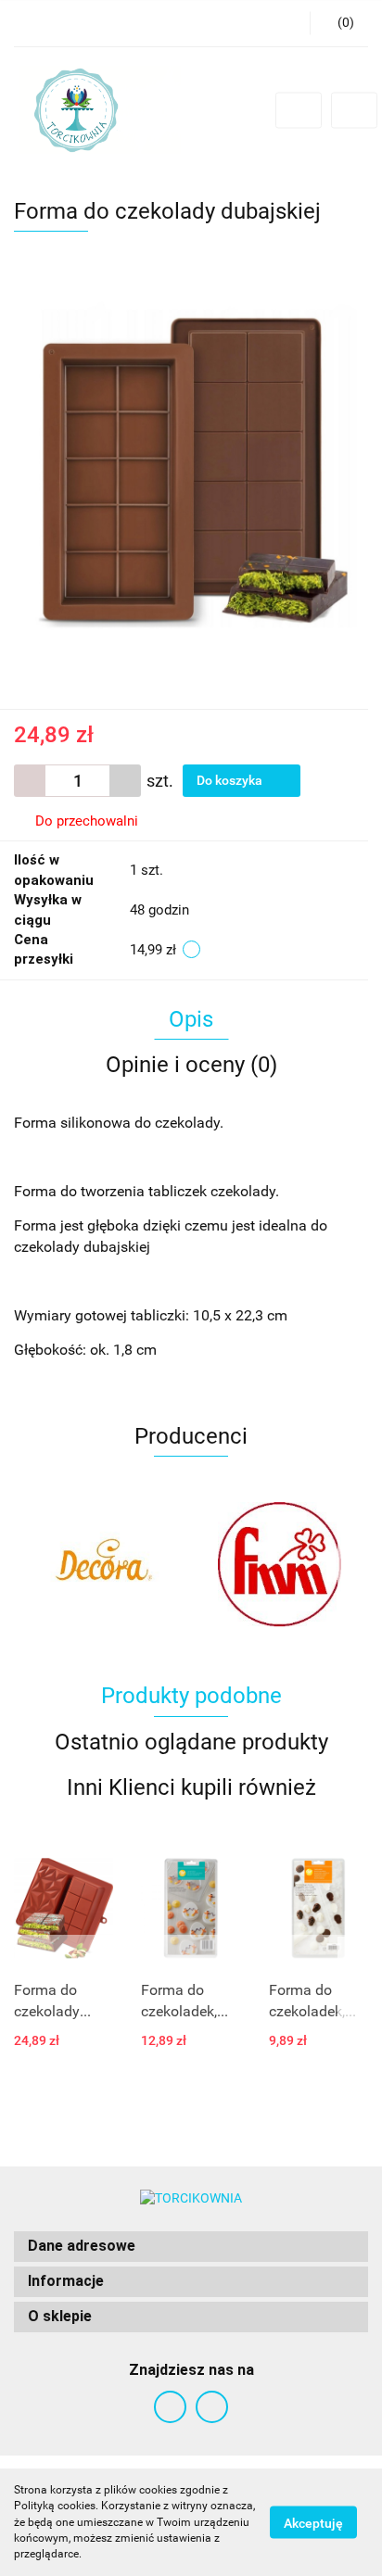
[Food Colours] (280, 1564)
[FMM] (102, 1564)
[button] (191, 2247)
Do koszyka (231, 780)
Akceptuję (313, 2523)
